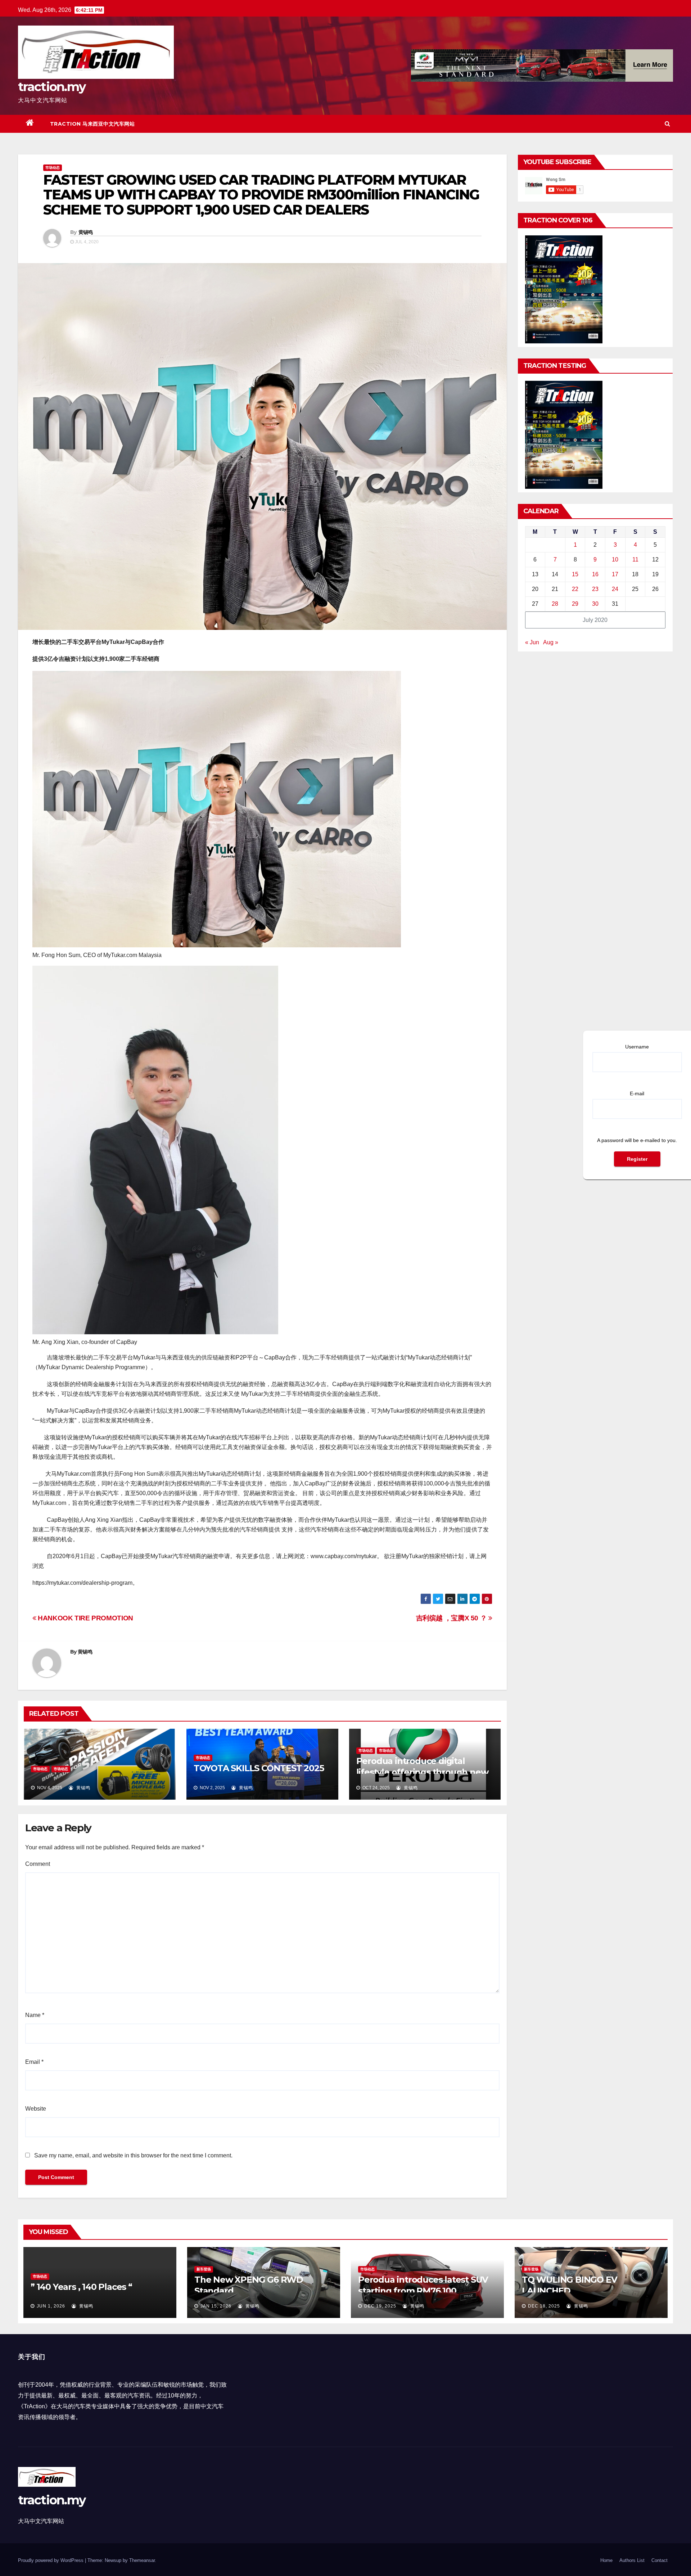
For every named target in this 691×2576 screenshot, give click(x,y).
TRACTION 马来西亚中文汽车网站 (92, 124)
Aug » (551, 642)
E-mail (637, 1093)
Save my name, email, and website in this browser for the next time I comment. (133, 2155)
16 (595, 574)
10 (615, 560)
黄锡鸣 (86, 232)
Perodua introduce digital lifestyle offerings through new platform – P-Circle (422, 1772)
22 (575, 589)
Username (637, 1047)
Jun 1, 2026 (51, 2306)
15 (575, 574)
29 (575, 604)
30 (595, 604)
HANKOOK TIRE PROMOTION (85, 1618)
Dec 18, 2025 (544, 2306)
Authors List (632, 2560)
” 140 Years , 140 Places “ (81, 2287)
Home (606, 2560)
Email (34, 2062)
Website (36, 2109)
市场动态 (53, 168)
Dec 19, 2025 (380, 2306)
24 (615, 589)
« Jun (532, 642)
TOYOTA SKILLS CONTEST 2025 (259, 1768)
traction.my (52, 87)
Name (35, 2015)
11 (635, 560)
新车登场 (204, 2269)
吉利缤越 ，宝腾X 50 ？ (452, 1618)
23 (595, 589)
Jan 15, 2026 (216, 2306)
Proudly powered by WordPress (51, 2560)
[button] (667, 124)
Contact (660, 2560)
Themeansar (142, 2560)
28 (555, 604)
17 (615, 574)
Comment (38, 1864)
